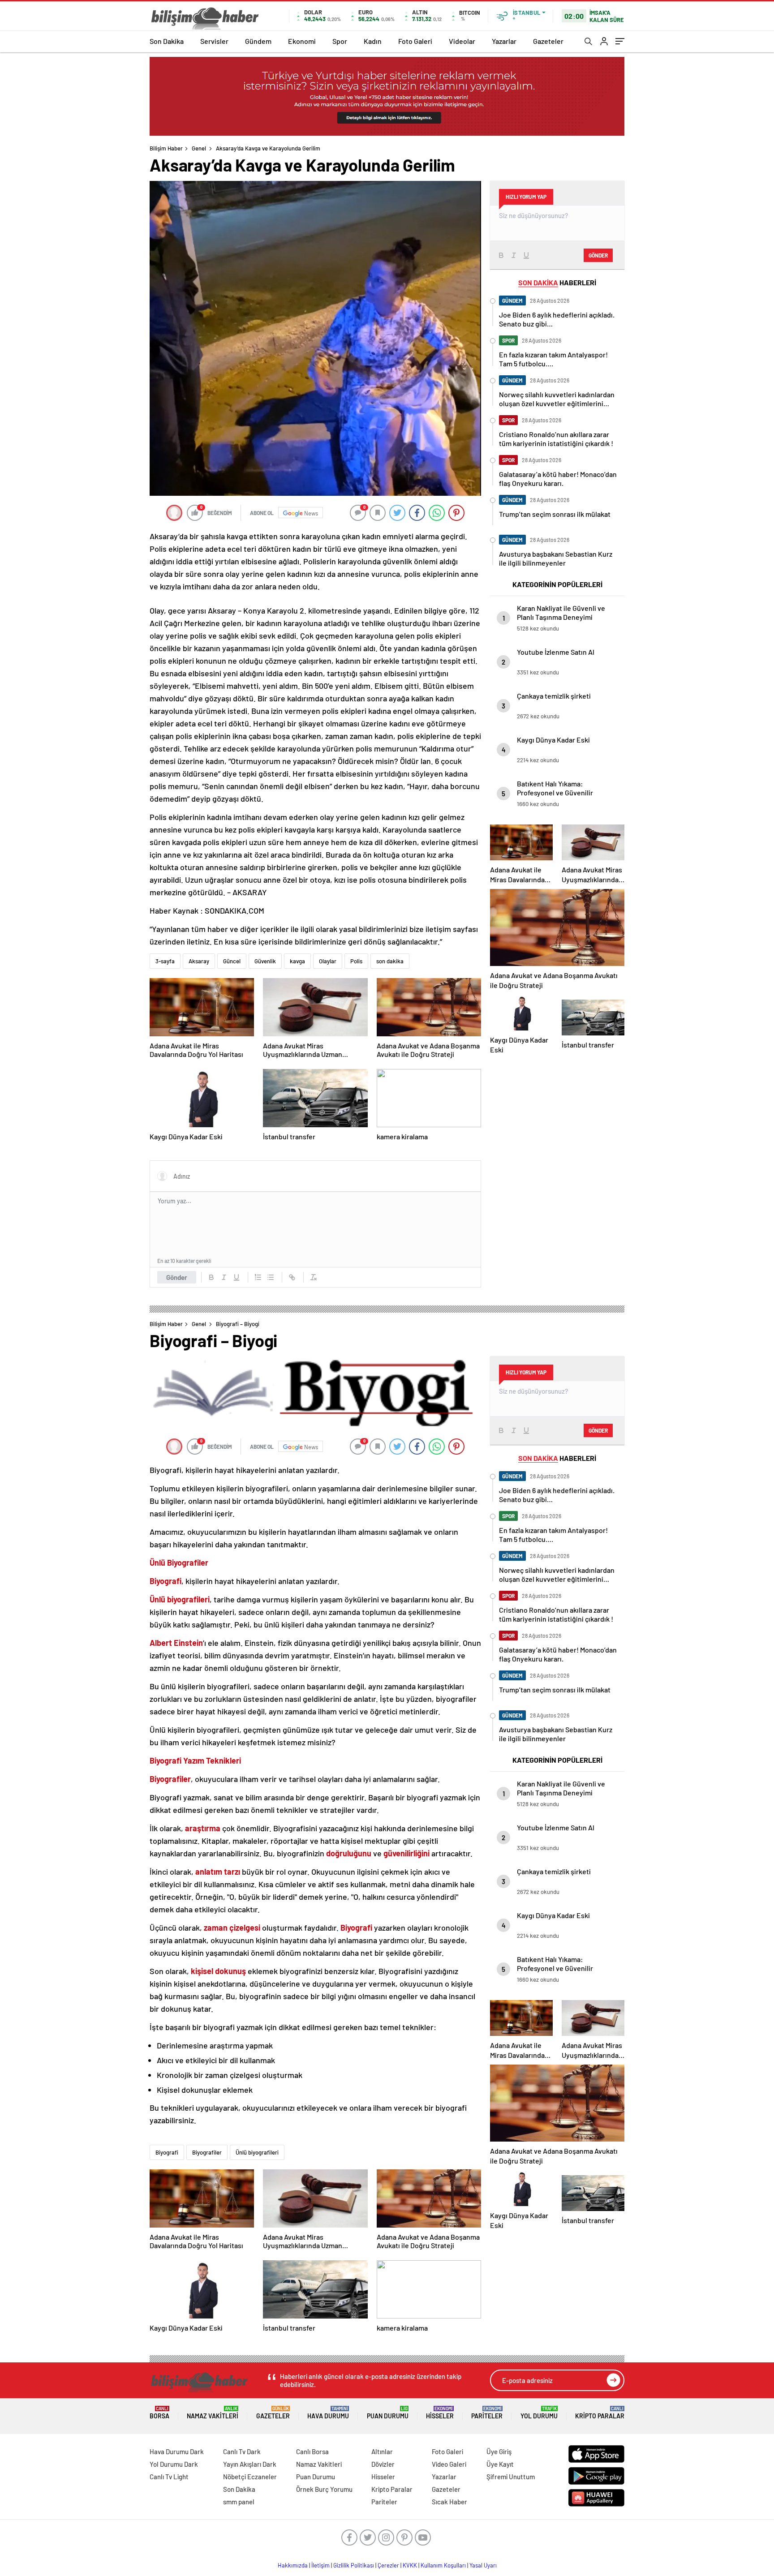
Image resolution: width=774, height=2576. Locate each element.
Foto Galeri (415, 41)
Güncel (232, 961)
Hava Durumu (328, 2413)
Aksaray (199, 961)
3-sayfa (165, 961)
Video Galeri (449, 2464)
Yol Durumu (539, 2413)
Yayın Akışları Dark (250, 2464)
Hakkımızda (293, 2565)
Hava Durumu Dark (177, 2451)
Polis (356, 961)
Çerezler (388, 2565)
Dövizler (383, 2464)
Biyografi (167, 2152)
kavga (297, 961)
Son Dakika (167, 41)
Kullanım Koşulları (443, 2565)
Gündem (258, 41)
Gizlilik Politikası (354, 2565)
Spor (340, 41)
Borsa (159, 2413)
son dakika (390, 961)
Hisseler (440, 2413)
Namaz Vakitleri (213, 2413)
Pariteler (487, 2413)
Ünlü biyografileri (257, 2152)
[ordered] (258, 1277)
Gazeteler (548, 41)
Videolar (462, 41)
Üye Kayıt (500, 2464)
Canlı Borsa (312, 2451)
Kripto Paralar (600, 2413)
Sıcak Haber (449, 2502)
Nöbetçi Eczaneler (250, 2477)
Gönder (177, 1277)
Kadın (373, 41)
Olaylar (328, 961)
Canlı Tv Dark (242, 2451)
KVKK (410, 2565)
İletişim (320, 2565)
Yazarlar (504, 41)
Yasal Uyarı (483, 2565)
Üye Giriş (499, 2451)
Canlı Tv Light (169, 2477)
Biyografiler (207, 2152)
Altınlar (382, 2451)
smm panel (239, 2502)
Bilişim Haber (166, 148)
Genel (199, 148)
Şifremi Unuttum (511, 2477)
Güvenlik (265, 961)
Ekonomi (302, 41)
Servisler (214, 41)
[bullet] (271, 1277)
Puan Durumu (388, 2413)
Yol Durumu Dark (174, 2464)
